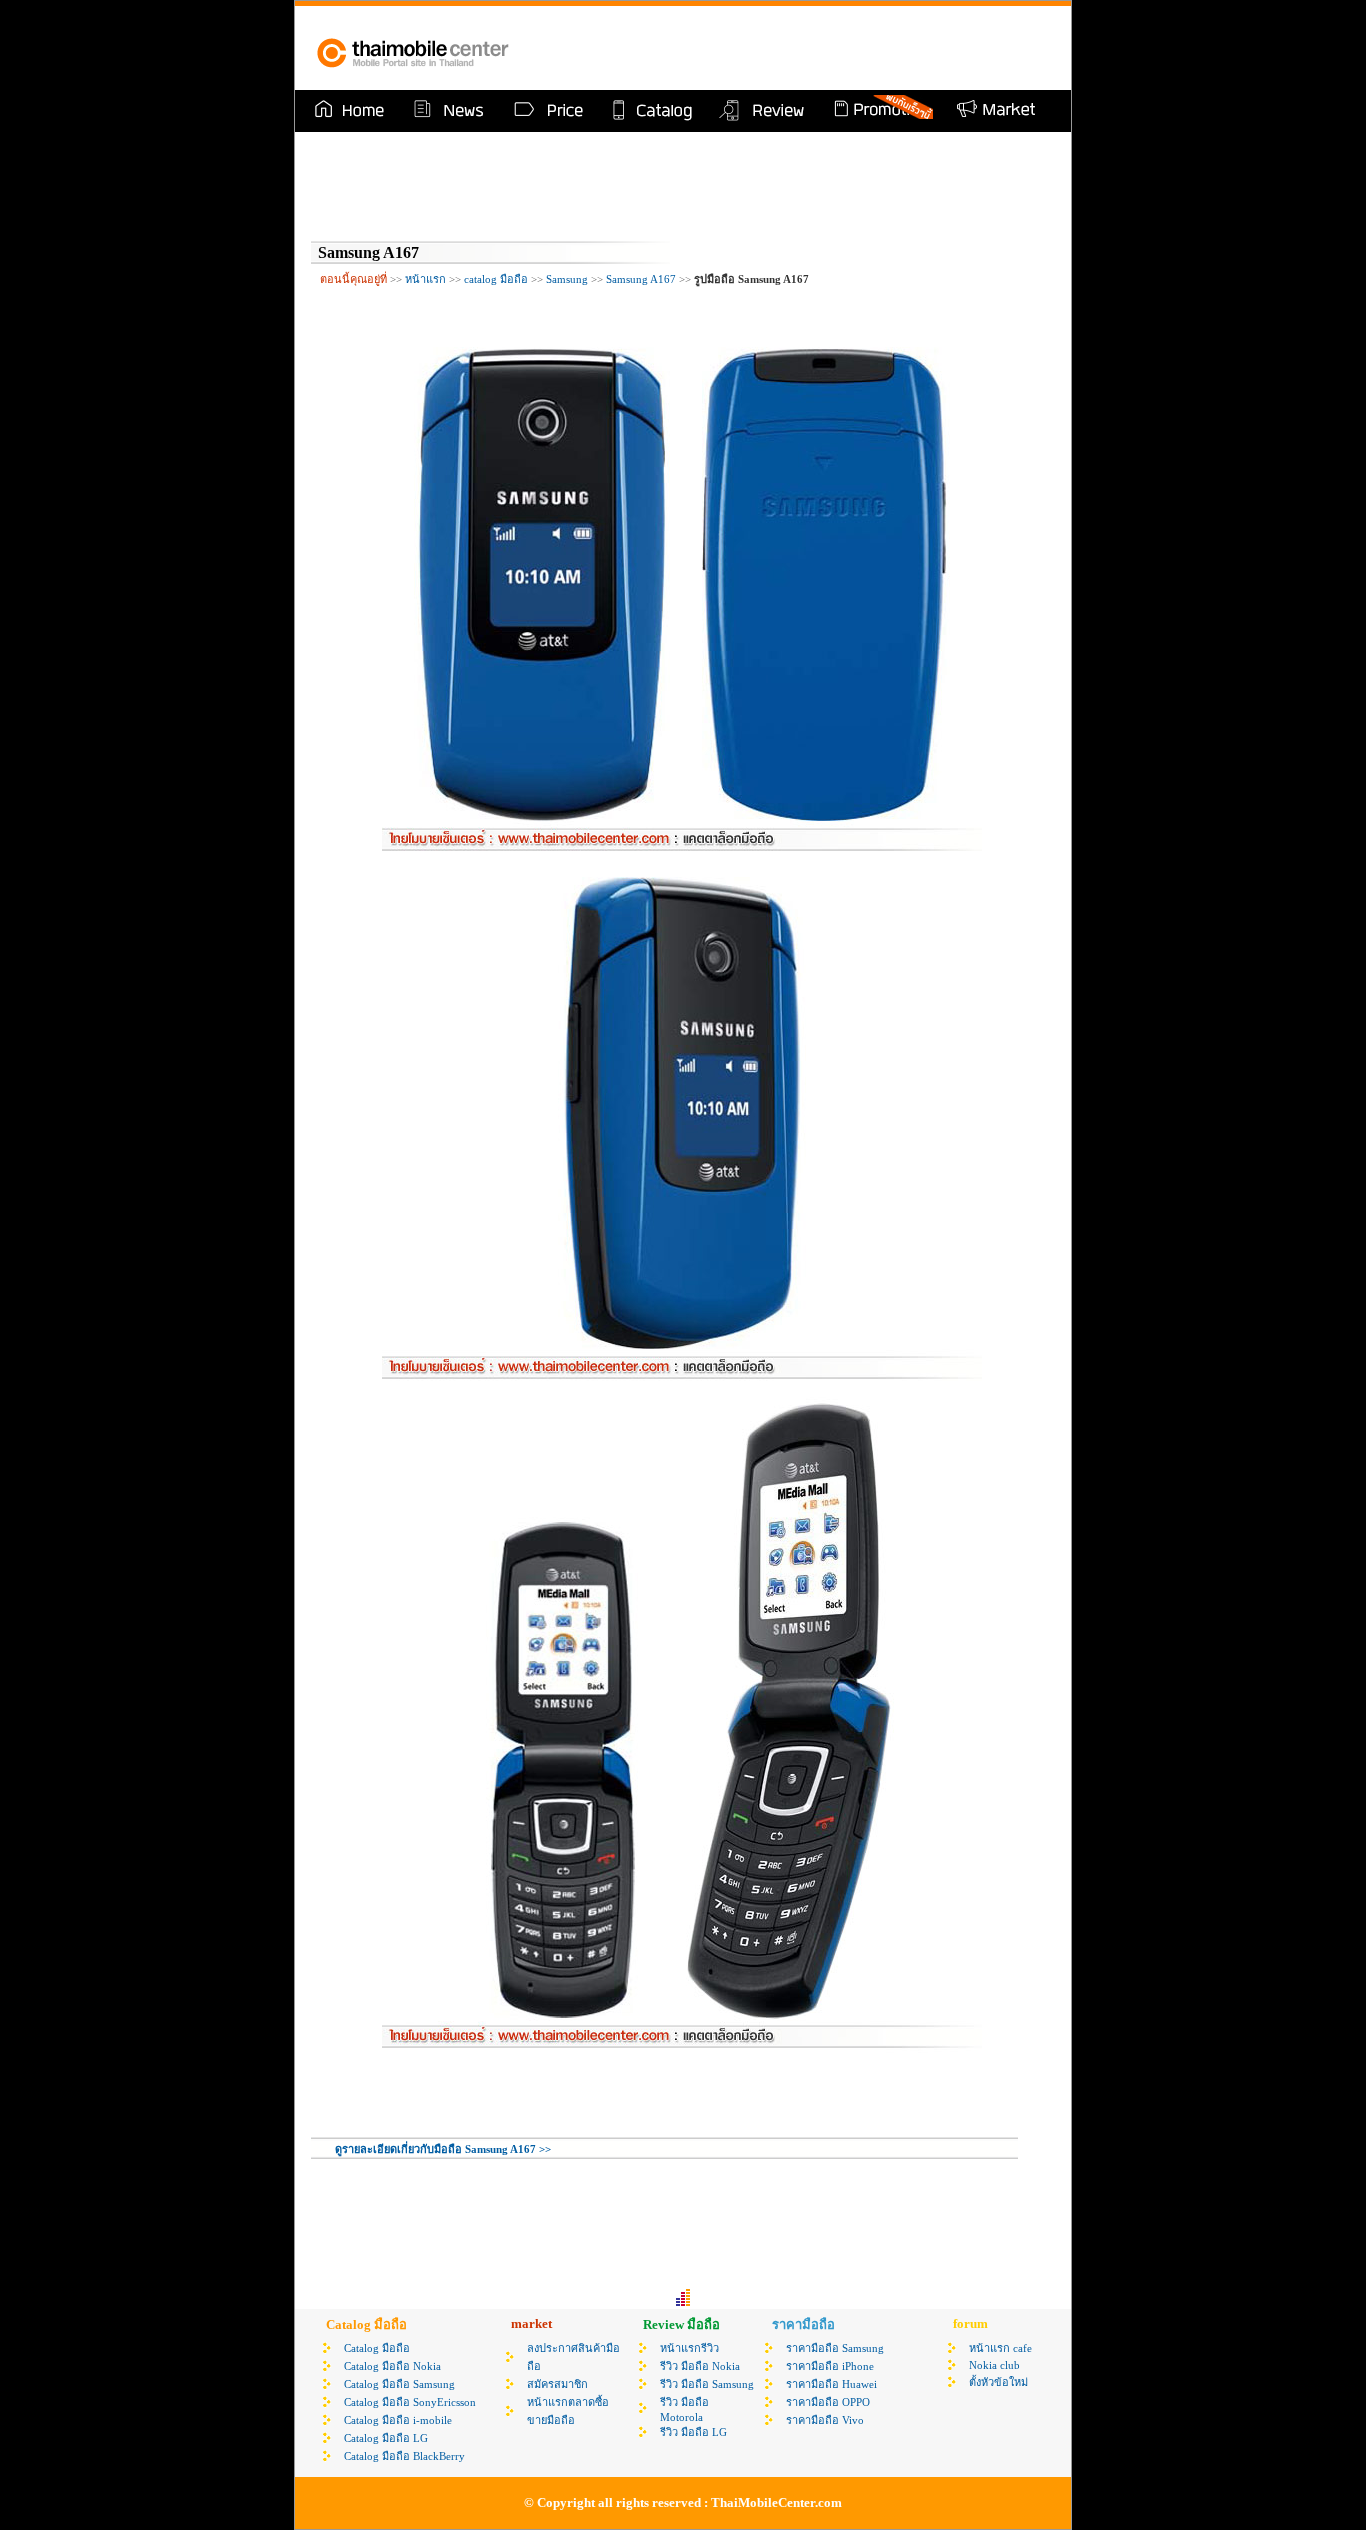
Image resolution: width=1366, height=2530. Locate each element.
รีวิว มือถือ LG (693, 2432)
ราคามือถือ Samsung (835, 2348)
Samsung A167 (641, 279)
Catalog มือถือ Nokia (392, 2366)
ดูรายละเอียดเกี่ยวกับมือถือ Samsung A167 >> (443, 2149)
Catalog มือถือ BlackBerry (404, 2456)
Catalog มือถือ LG (386, 2438)
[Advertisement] (817, 48)
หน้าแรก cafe (1000, 2348)
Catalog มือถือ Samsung (399, 2384)
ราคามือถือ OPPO (828, 2402)
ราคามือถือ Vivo (825, 2420)
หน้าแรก (425, 279)
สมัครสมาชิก (557, 2384)
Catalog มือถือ (377, 2348)
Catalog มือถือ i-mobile (398, 2420)
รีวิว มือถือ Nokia (700, 2366)
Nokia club (994, 2365)
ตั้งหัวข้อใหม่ (998, 2382)
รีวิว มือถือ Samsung (707, 2384)
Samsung (567, 279)
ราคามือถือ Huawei (831, 2384)
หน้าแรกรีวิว (689, 2348)
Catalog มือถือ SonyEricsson (410, 2402)
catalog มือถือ (496, 279)
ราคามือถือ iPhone (830, 2366)
